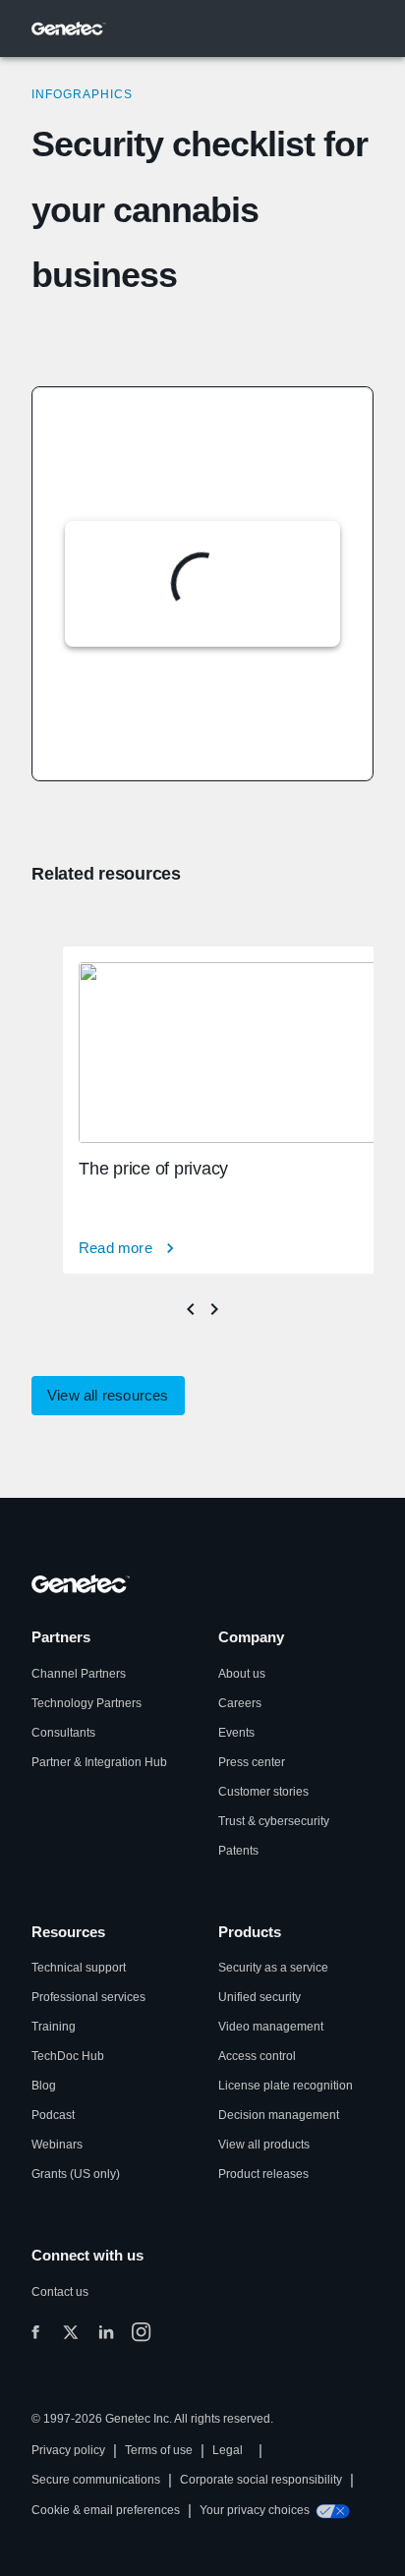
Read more (116, 1248)
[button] (108, 1396)
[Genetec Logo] (69, 29)
